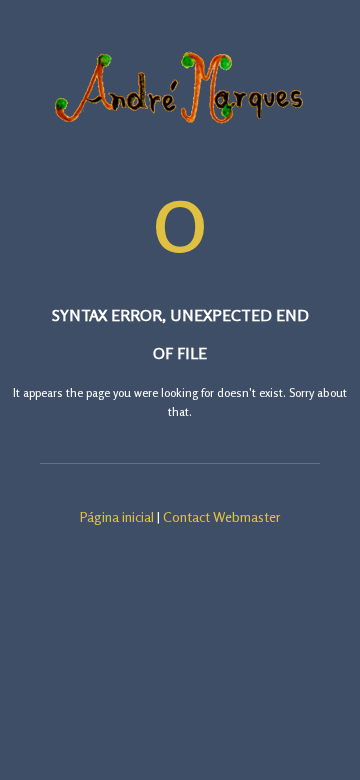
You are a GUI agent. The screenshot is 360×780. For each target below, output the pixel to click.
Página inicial (117, 516)
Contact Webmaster (222, 516)
